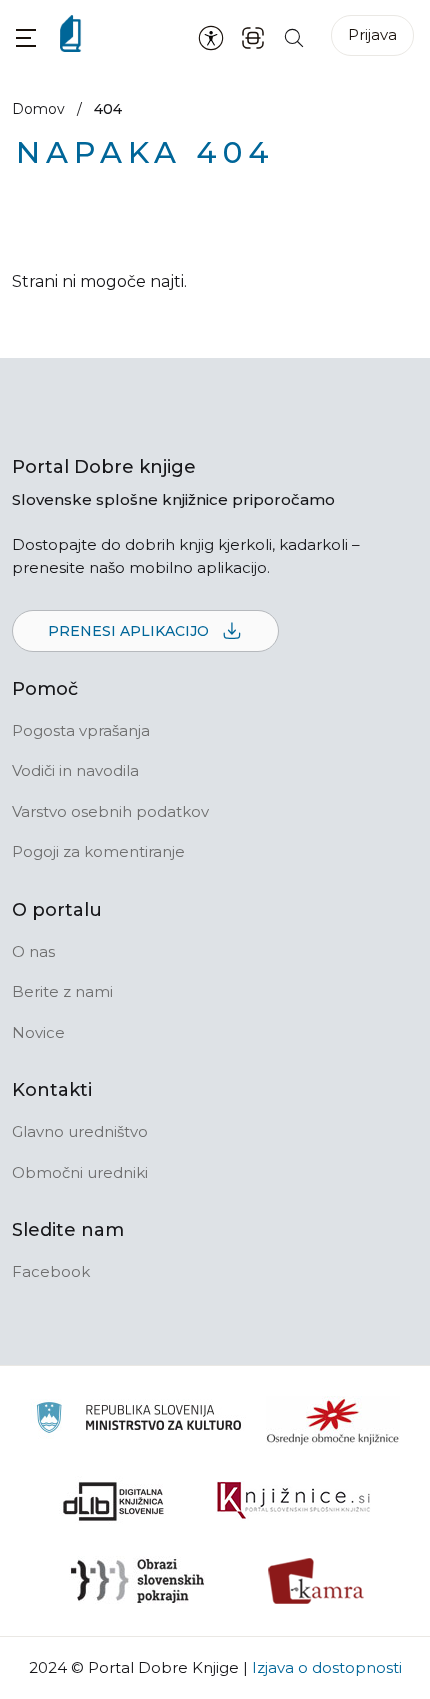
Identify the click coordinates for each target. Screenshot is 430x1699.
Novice (38, 1032)
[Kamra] (316, 1581)
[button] (26, 37)
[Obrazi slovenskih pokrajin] (137, 1581)
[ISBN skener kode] (253, 36)
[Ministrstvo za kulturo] (138, 1420)
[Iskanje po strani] (294, 36)
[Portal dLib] (114, 1501)
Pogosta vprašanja (81, 730)
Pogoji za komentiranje (98, 851)
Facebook (51, 1271)
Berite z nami (62, 991)
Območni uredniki (80, 1172)
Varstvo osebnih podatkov (110, 811)
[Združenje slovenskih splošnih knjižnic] (293, 1501)
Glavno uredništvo (80, 1131)
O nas (33, 951)
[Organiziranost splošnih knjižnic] (333, 1421)
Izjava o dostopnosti (327, 1667)
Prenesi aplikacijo (130, 631)
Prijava (372, 34)
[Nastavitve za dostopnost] (211, 37)
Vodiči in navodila (75, 770)
